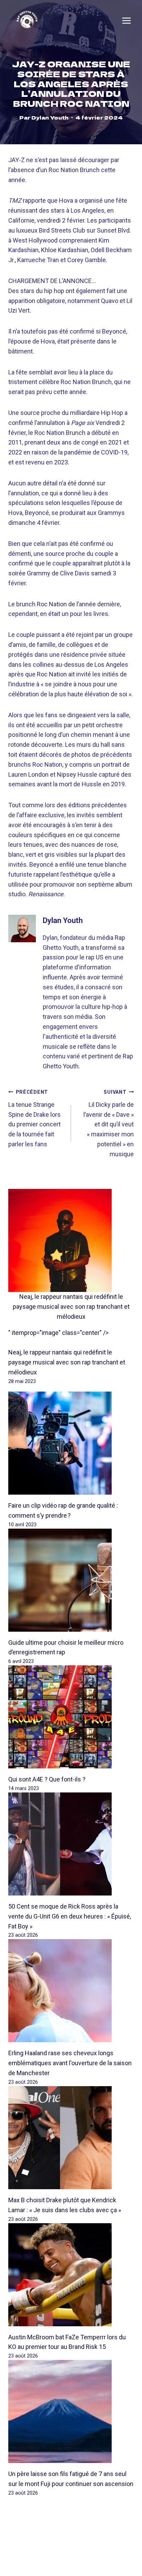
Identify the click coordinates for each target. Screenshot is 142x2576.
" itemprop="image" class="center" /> (58, 1333)
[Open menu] (126, 21)
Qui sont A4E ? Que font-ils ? (47, 1779)
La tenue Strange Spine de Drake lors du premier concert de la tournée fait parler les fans (34, 1118)
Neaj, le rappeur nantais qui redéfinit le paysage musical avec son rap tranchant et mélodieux (71, 1307)
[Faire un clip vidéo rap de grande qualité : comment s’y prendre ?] (71, 1443)
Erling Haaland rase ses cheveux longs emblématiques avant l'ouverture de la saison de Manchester (70, 2063)
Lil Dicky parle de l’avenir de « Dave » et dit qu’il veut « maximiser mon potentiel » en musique (109, 1123)
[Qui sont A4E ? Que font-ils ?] (71, 1717)
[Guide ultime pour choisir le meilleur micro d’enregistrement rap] (71, 1580)
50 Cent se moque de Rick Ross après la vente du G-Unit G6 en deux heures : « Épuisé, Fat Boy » (70, 1916)
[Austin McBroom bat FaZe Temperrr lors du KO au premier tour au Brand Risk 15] (71, 2275)
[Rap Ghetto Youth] (27, 20)
